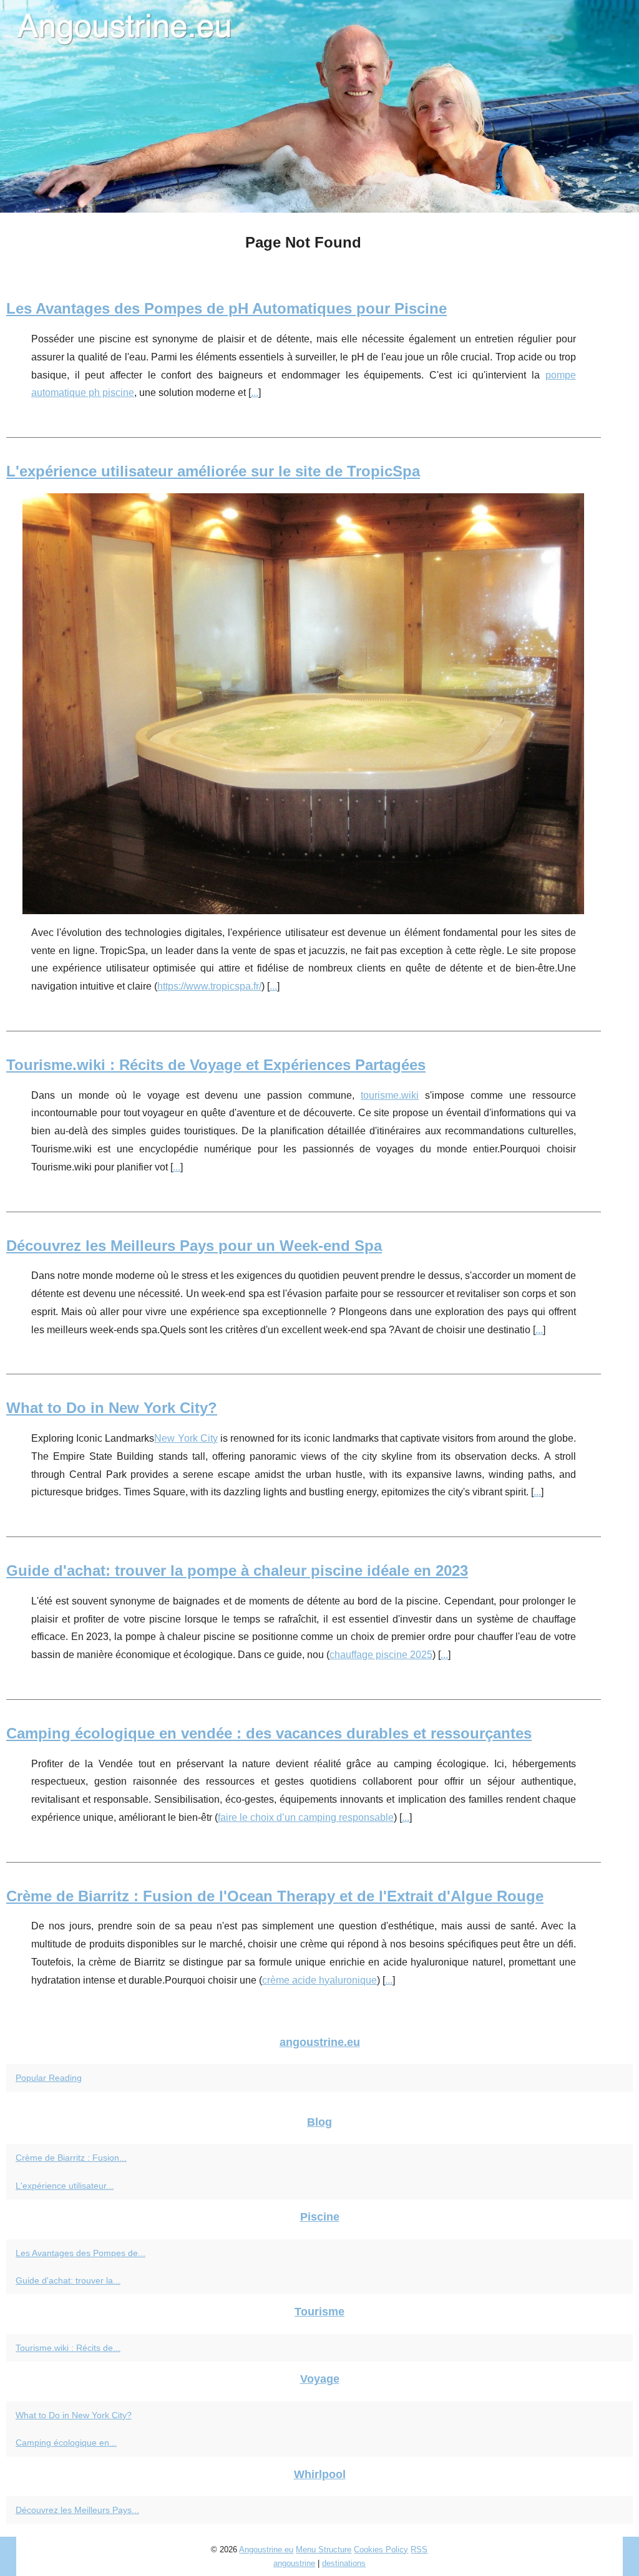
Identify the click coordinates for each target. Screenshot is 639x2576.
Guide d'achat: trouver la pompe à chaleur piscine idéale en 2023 (237, 1570)
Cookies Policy (381, 2549)
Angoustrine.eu (266, 2549)
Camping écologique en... (66, 2443)
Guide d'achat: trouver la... (68, 2280)
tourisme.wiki (390, 1095)
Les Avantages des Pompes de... (80, 2253)
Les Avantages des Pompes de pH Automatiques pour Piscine (227, 308)
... (255, 393)
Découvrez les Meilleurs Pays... (77, 2510)
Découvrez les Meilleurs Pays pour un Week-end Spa (194, 1246)
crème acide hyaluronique (319, 1980)
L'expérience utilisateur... (65, 2186)
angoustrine (294, 2563)
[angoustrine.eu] (319, 106)
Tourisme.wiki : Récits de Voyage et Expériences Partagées (216, 1065)
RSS (419, 2549)
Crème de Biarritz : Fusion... (71, 2158)
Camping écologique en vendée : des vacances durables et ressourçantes (269, 1733)
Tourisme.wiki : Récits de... (68, 2348)
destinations (344, 2563)
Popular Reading (49, 2078)
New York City (186, 1438)
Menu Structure (324, 2549)
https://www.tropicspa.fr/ (209, 986)
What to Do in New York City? (112, 1408)
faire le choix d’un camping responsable (306, 1817)
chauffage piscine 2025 (381, 1655)
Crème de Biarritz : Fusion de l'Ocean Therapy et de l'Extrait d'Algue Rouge (275, 1896)
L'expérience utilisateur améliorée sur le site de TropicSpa (213, 471)
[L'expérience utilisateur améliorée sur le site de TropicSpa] (304, 704)
